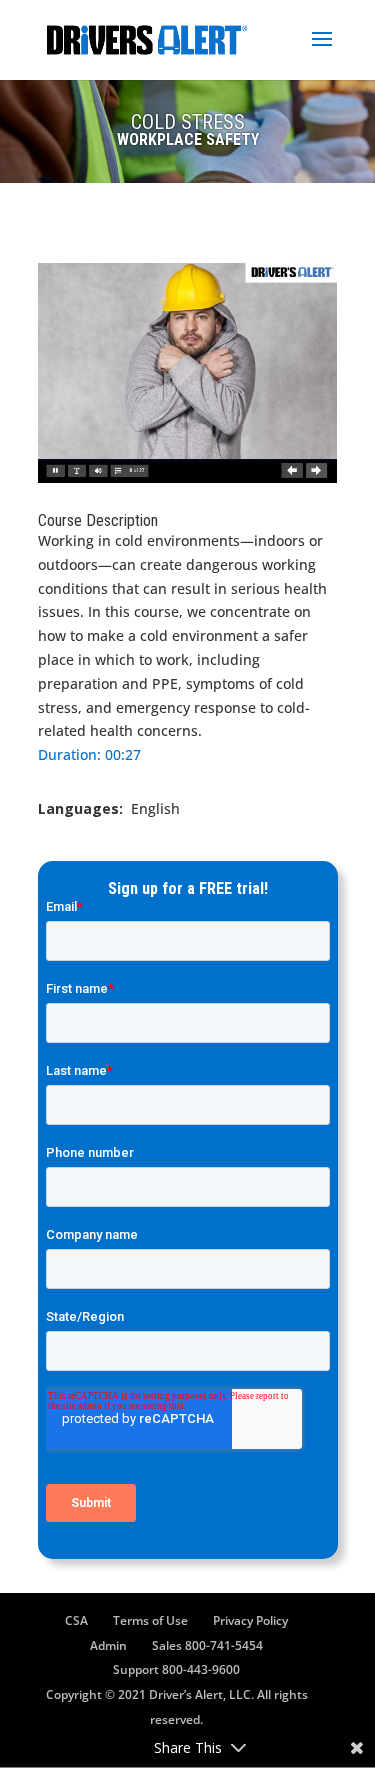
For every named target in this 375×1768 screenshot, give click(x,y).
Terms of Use (150, 1620)
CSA (76, 1620)
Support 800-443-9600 (176, 1669)
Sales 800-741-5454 (207, 1645)
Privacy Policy (250, 1620)
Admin (108, 1645)
